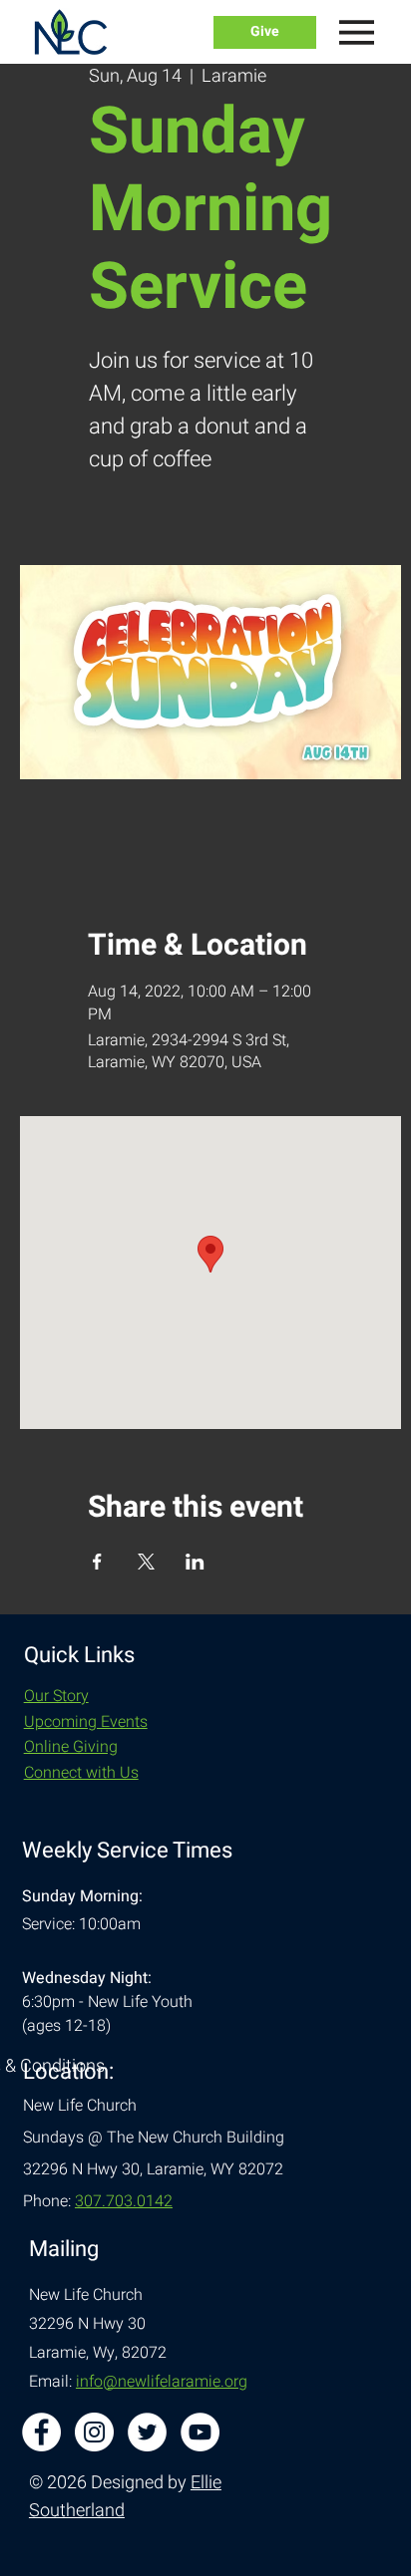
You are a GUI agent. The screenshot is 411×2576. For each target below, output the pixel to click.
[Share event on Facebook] (97, 1562)
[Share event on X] (146, 1562)
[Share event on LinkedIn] (195, 1562)
